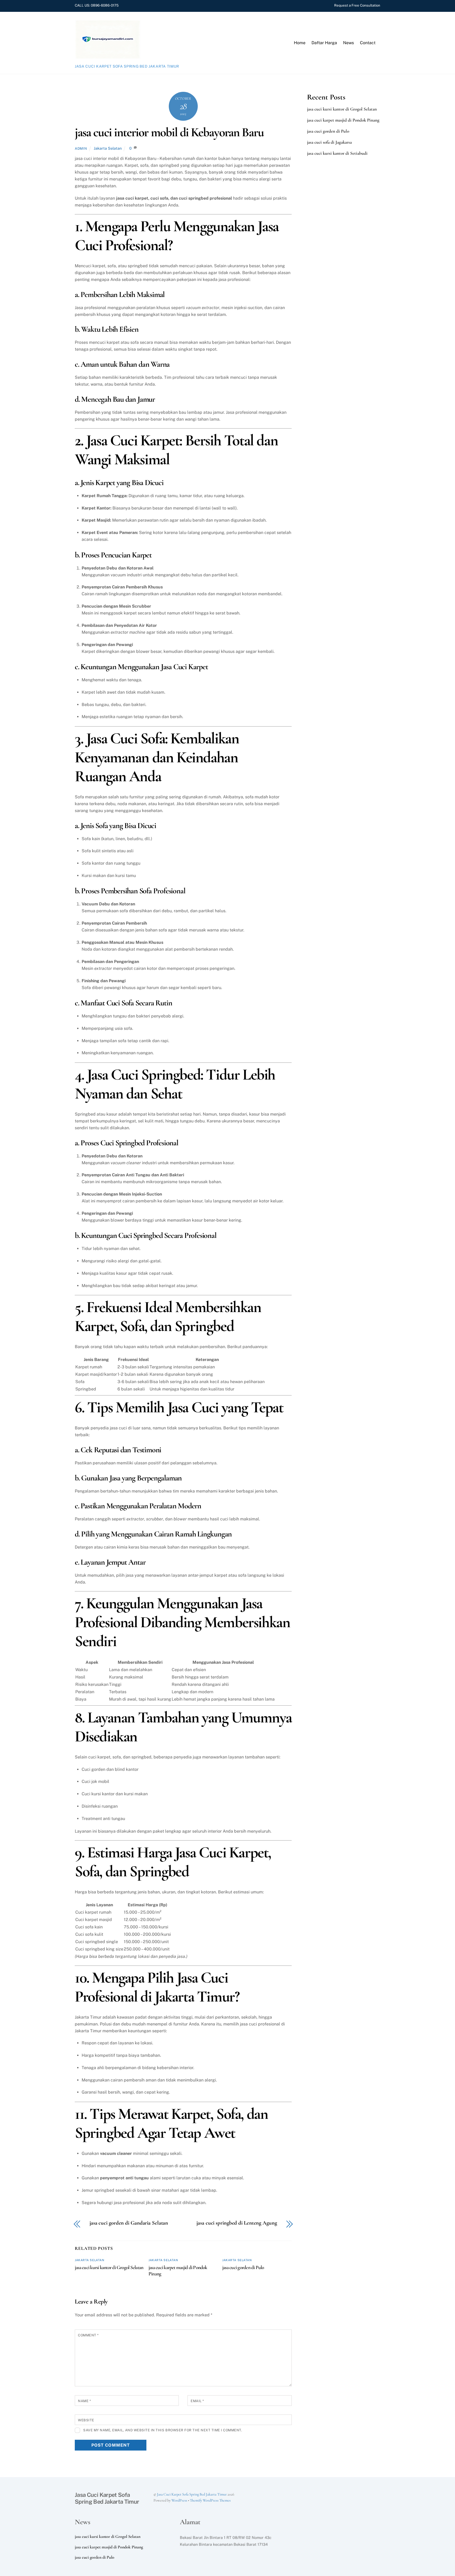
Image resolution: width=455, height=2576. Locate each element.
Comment (88, 2335)
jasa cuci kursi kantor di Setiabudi (337, 153)
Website (86, 2420)
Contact (368, 43)
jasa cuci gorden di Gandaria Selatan (129, 2223)
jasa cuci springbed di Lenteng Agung (237, 2223)
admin (81, 148)
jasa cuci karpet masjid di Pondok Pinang (343, 120)
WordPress (179, 2500)
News (348, 43)
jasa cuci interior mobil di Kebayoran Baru (169, 132)
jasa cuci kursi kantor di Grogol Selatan (109, 2267)
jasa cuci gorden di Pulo (243, 2267)
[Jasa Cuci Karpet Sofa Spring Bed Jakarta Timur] (108, 57)
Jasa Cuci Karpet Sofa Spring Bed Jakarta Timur (192, 2494)
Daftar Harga (324, 43)
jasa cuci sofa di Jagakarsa (329, 142)
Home (300, 43)
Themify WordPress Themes (210, 2500)
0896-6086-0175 (105, 5)
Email (197, 2401)
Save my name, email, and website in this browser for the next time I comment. (163, 2430)
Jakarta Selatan (108, 148)
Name (84, 2401)
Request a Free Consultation (357, 5)
